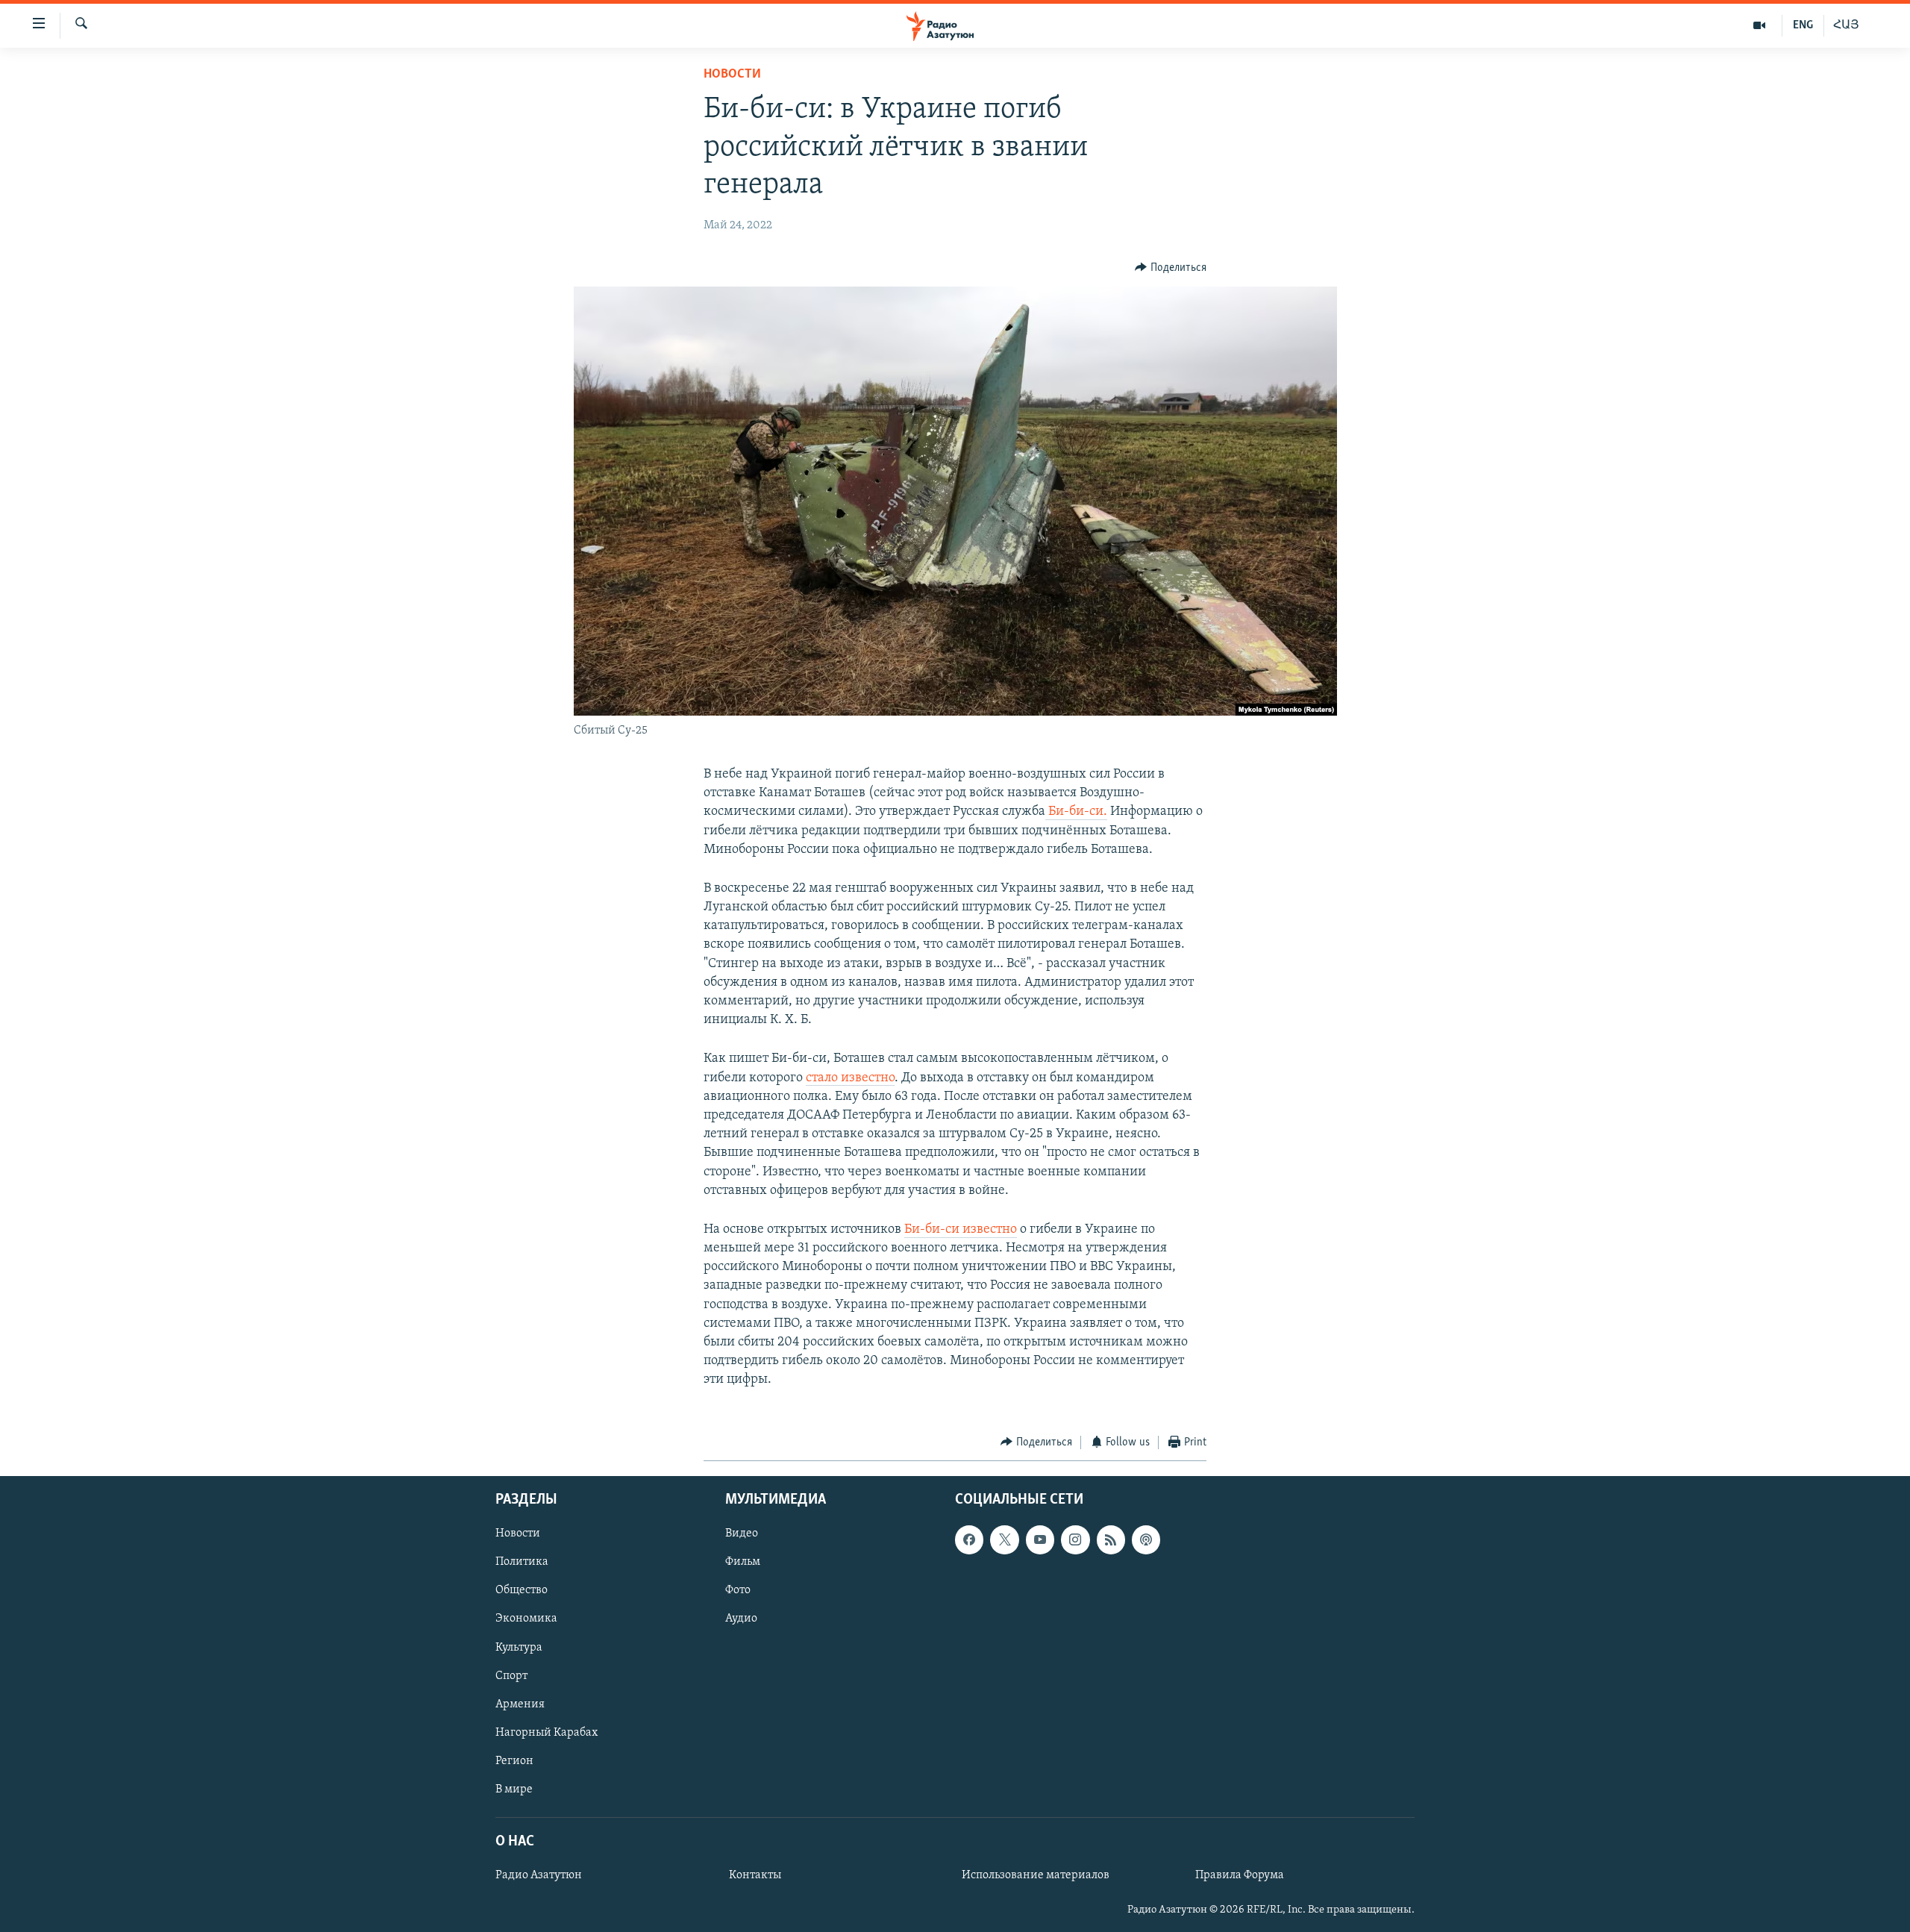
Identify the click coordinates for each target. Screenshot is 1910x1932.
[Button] (1171, 268)
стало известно (850, 1078)
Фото (738, 1591)
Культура (519, 1648)
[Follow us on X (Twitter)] (1004, 1539)
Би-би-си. (1076, 812)
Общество (522, 1591)
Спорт (511, 1676)
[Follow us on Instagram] (1075, 1539)
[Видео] (1760, 25)
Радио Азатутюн (539, 1875)
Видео (742, 1534)
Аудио (741, 1619)
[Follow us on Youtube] (1040, 1539)
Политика (522, 1562)
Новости (732, 75)
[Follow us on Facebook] (969, 1539)
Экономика (526, 1619)
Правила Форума (1240, 1875)
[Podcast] (1146, 1539)
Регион (514, 1761)
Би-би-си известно (961, 1230)
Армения (520, 1704)
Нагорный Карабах (547, 1733)
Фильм (743, 1562)
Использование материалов (1036, 1875)
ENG (1803, 25)
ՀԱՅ (1846, 25)
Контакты (755, 1875)
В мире (514, 1789)
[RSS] (1111, 1539)
